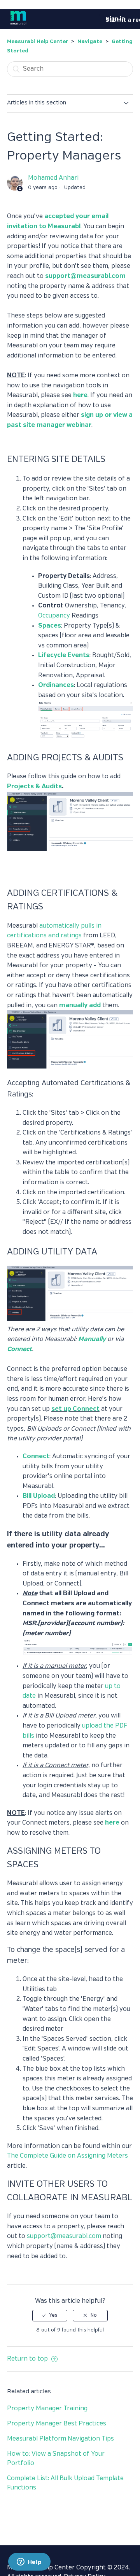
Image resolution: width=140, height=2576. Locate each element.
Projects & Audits (34, 787)
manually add (80, 1005)
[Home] (18, 25)
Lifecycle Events (64, 655)
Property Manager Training (47, 2409)
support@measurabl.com (85, 276)
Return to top (28, 2359)
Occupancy (54, 616)
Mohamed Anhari (53, 178)
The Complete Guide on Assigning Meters (67, 2156)
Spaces (50, 626)
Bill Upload (39, 1496)
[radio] (50, 2316)
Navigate (90, 42)
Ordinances (56, 685)
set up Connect (75, 1409)
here (80, 395)
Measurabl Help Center (38, 42)
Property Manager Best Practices (57, 2424)
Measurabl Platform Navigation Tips (60, 2439)
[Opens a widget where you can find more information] (29, 2562)
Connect (19, 1349)
